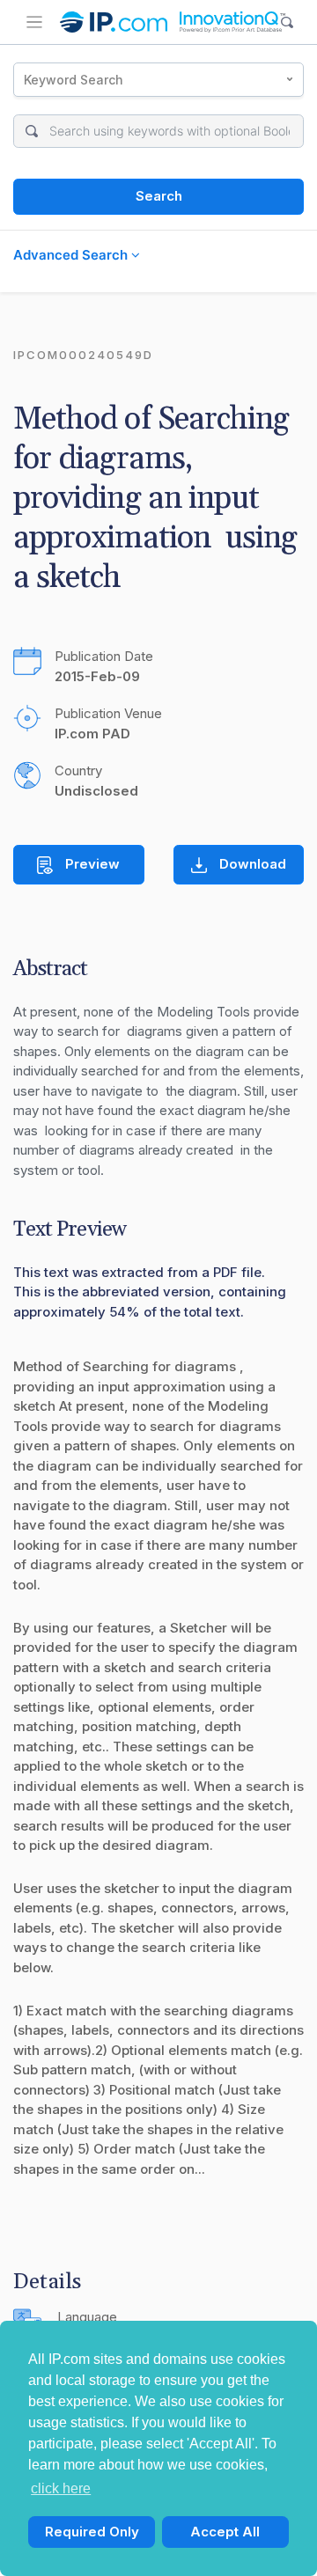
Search (159, 196)
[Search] (288, 22)
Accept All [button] (225, 2532)
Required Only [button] (92, 2532)
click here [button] (61, 2488)
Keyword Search (74, 80)
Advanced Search (72, 255)
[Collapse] (34, 22)
